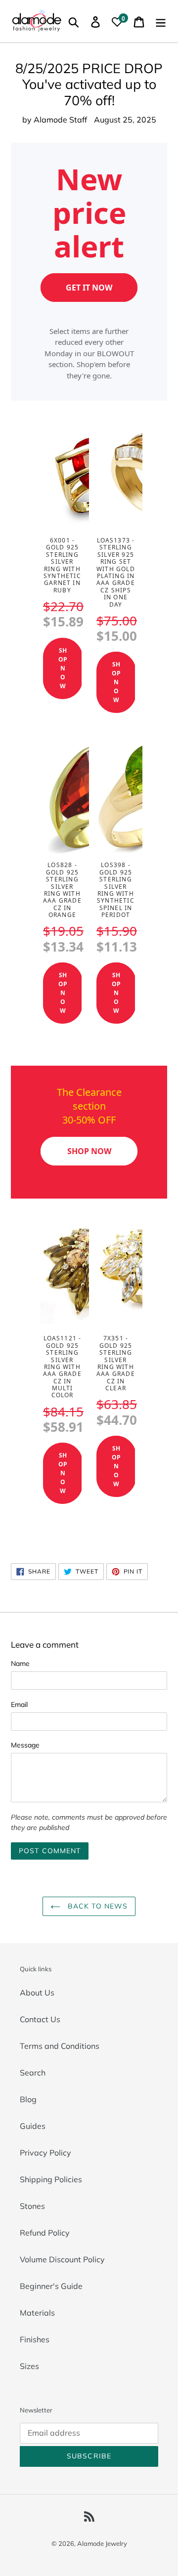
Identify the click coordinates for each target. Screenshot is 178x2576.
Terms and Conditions (60, 2046)
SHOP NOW (63, 668)
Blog (28, 2099)
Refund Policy (45, 2233)
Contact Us (40, 2019)
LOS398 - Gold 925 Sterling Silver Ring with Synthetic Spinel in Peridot (116, 890)
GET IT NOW (89, 288)
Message (25, 1745)
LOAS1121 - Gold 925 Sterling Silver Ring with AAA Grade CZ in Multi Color (62, 1367)
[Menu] (161, 21)
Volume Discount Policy (62, 2259)
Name (20, 1663)
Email (19, 1704)
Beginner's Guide (51, 2286)
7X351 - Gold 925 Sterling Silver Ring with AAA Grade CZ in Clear (116, 1363)
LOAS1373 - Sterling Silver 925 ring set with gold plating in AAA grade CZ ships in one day (116, 572)
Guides (33, 2126)
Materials (37, 2313)
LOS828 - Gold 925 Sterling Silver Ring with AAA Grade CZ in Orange (62, 890)
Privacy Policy (45, 2153)
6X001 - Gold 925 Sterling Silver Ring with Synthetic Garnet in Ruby (62, 565)
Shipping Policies (51, 2179)
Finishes (35, 2339)
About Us (37, 1993)
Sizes (29, 2366)
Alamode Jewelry (102, 2543)
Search (33, 2073)
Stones (32, 2206)
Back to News (97, 1906)
